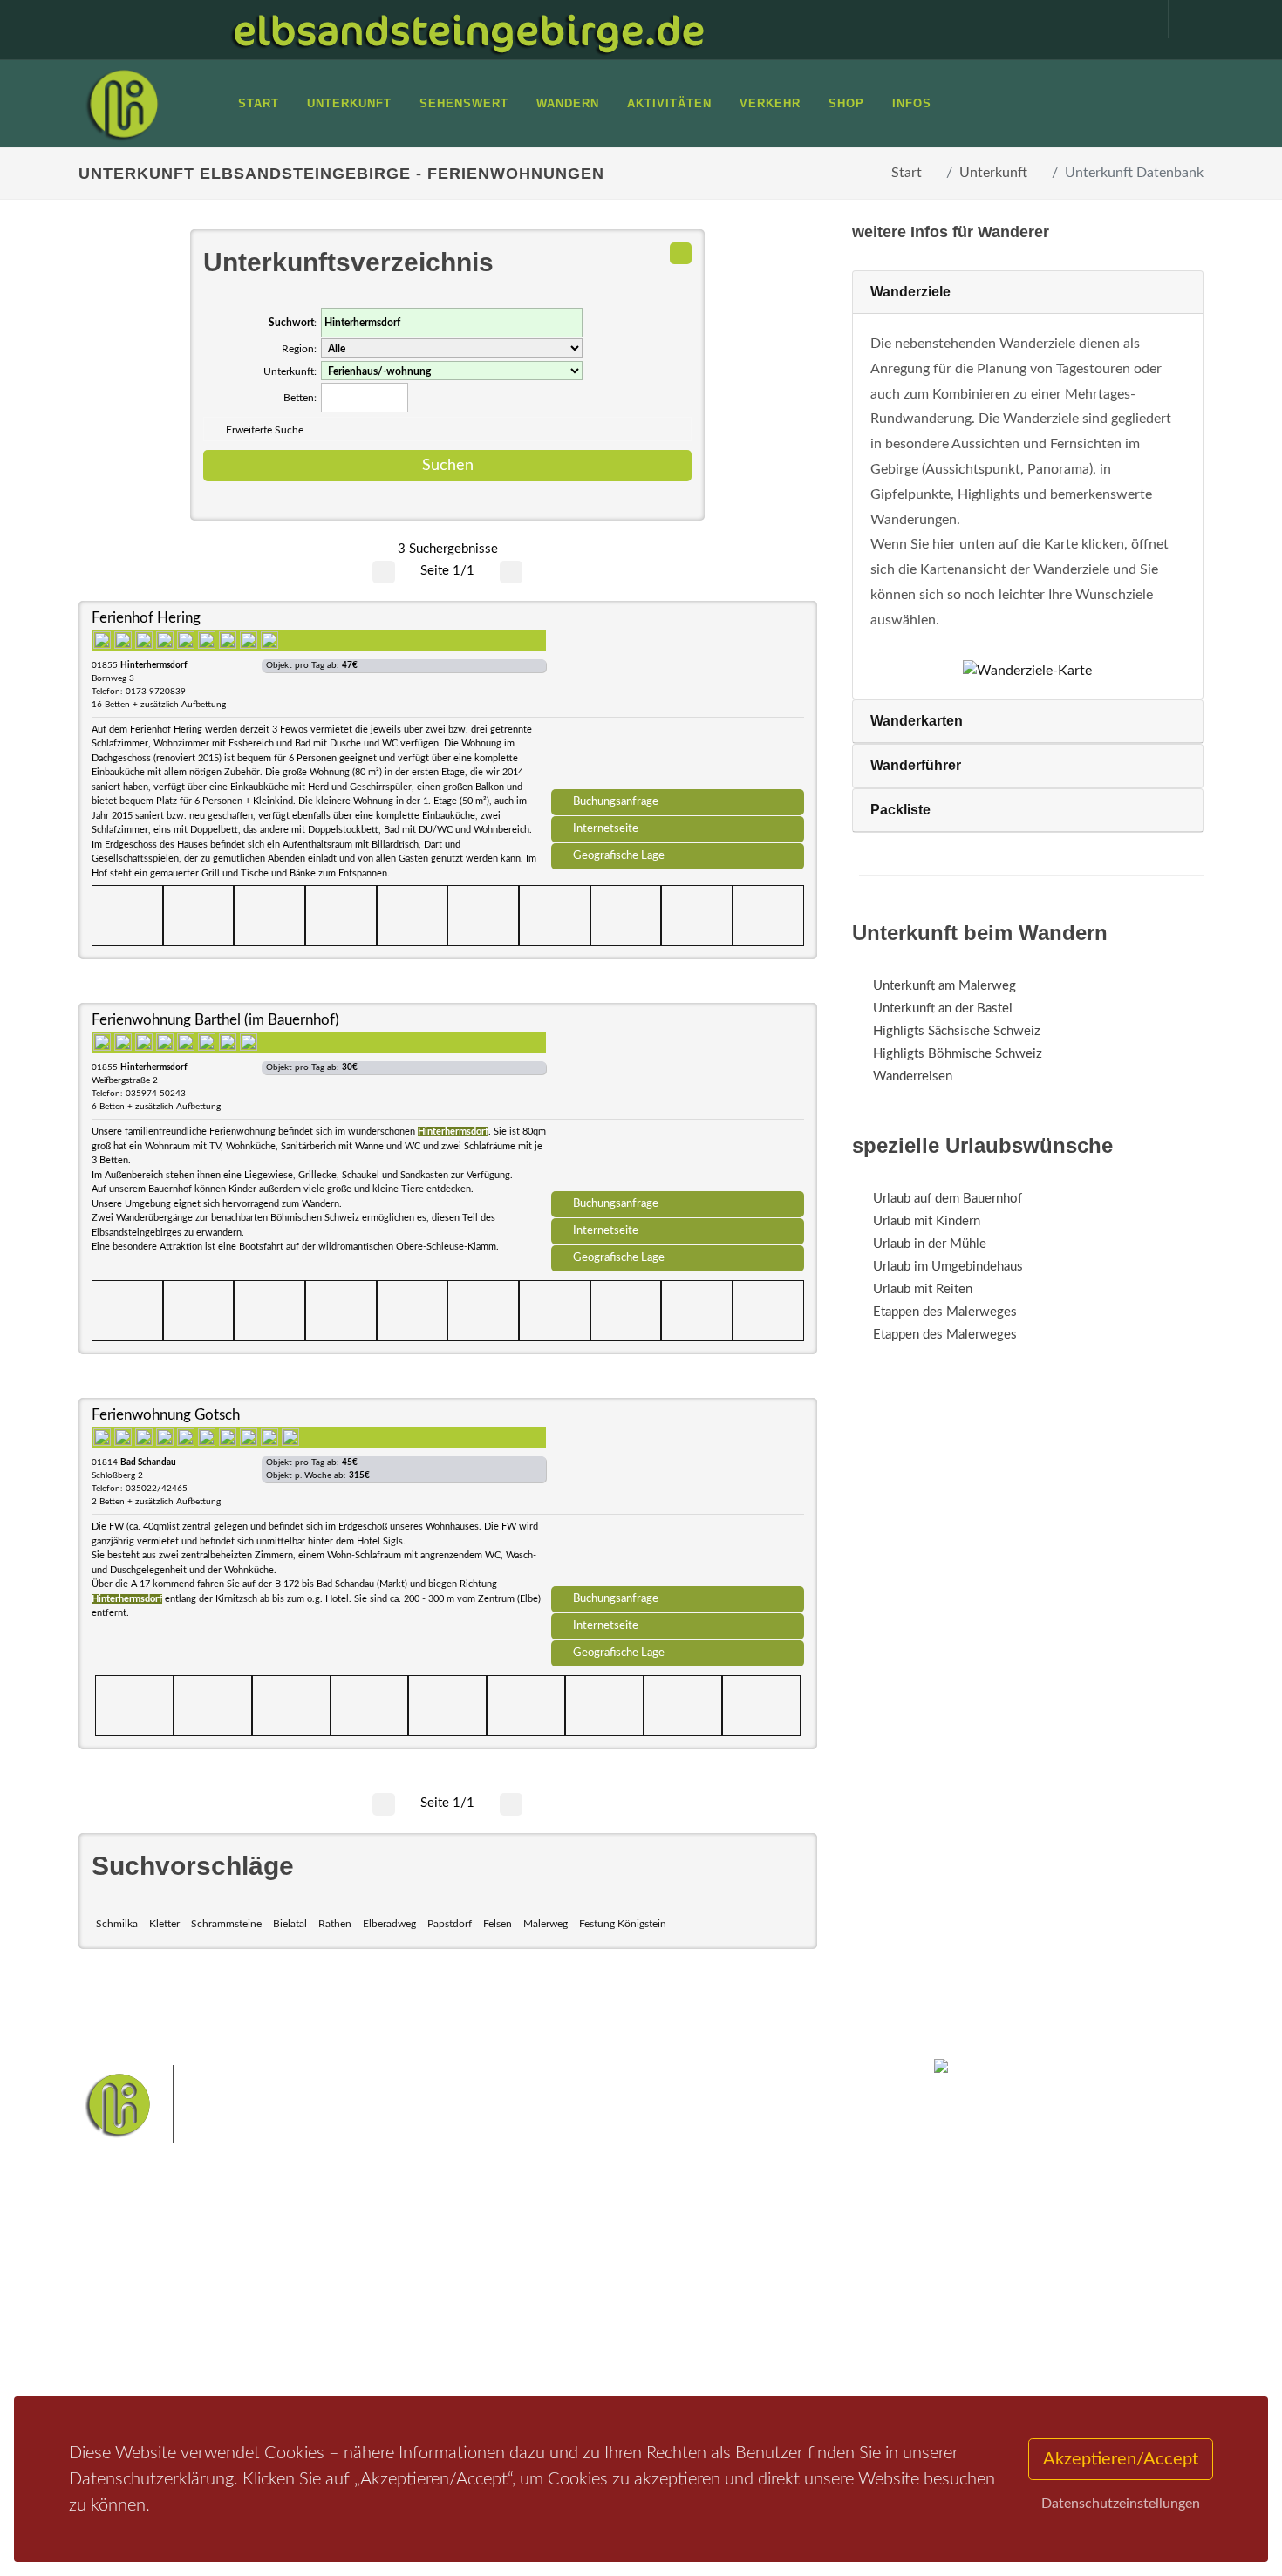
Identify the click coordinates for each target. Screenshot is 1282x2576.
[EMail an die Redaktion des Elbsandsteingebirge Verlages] (1186, 19)
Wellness (637, 2323)
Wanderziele (910, 292)
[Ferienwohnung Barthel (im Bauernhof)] (678, 1103)
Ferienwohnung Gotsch (166, 1415)
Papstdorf (450, 1924)
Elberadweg (389, 1924)
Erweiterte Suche (265, 430)
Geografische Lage (619, 855)
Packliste (900, 810)
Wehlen (649, 2296)
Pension (314, 2286)
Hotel (307, 2263)
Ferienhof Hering (146, 618)
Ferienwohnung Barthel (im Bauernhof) (215, 1020)
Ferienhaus (322, 2331)
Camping (316, 2354)
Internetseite (606, 828)
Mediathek (130, 2309)
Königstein (495, 2323)
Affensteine (688, 2268)
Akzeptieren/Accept (1121, 2459)
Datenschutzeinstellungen (1121, 2504)
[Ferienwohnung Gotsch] (678, 1498)
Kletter (164, 1924)
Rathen (335, 1924)
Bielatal (290, 1924)
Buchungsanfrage (616, 801)
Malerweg (546, 1924)
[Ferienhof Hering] (678, 701)
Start (907, 173)
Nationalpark (611, 2268)
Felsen (498, 1924)
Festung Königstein (623, 1924)
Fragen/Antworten (151, 2263)
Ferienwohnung (335, 2309)
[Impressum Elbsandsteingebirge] (1080, 19)
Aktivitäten (131, 2354)
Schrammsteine (226, 1924)
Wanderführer (916, 765)
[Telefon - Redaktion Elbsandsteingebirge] (1133, 19)
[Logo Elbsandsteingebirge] (122, 104)
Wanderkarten (917, 721)
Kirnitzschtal (568, 2323)
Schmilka (117, 1924)
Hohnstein (760, 2296)
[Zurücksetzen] (681, 253)
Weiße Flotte (500, 2296)
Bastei (484, 2268)
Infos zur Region (146, 2286)
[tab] (1028, 293)
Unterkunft (993, 173)
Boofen (693, 2323)
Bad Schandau (581, 2296)
